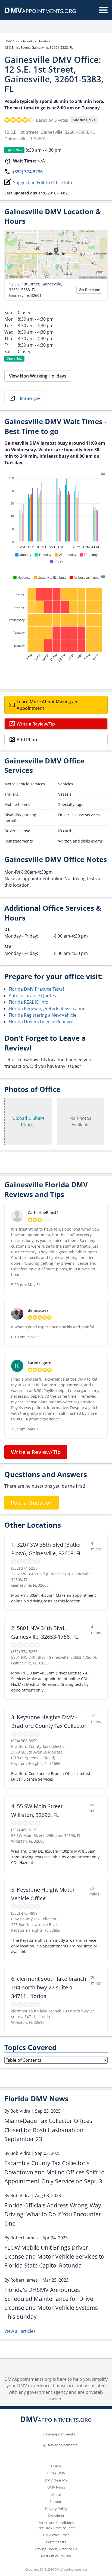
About (56, 2494)
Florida (43, 41)
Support (56, 2502)
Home (56, 2466)
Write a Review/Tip (36, 724)
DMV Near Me (56, 2480)
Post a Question (32, 1503)
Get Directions (90, 290)
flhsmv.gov (30, 398)
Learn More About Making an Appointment (47, 705)
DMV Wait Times (56, 2535)
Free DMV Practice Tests (56, 2528)
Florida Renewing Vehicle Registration (47, 1009)
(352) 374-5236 (28, 172)
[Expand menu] (103, 10)
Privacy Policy (56, 2509)
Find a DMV (56, 2473)
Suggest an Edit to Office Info (43, 183)
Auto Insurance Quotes (32, 996)
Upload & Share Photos (28, 1121)
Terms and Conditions (56, 2523)
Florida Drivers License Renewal (41, 1022)
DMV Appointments (19, 41)
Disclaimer (56, 2516)
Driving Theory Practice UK (56, 2549)
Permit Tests (56, 2542)
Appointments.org (40, 11)
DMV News (56, 2487)
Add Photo (28, 740)
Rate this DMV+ (84, 120)
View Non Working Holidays (38, 376)
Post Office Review (56, 2556)
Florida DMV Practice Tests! (36, 989)
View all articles (20, 2331)
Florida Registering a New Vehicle (43, 1015)
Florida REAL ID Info (29, 1002)
